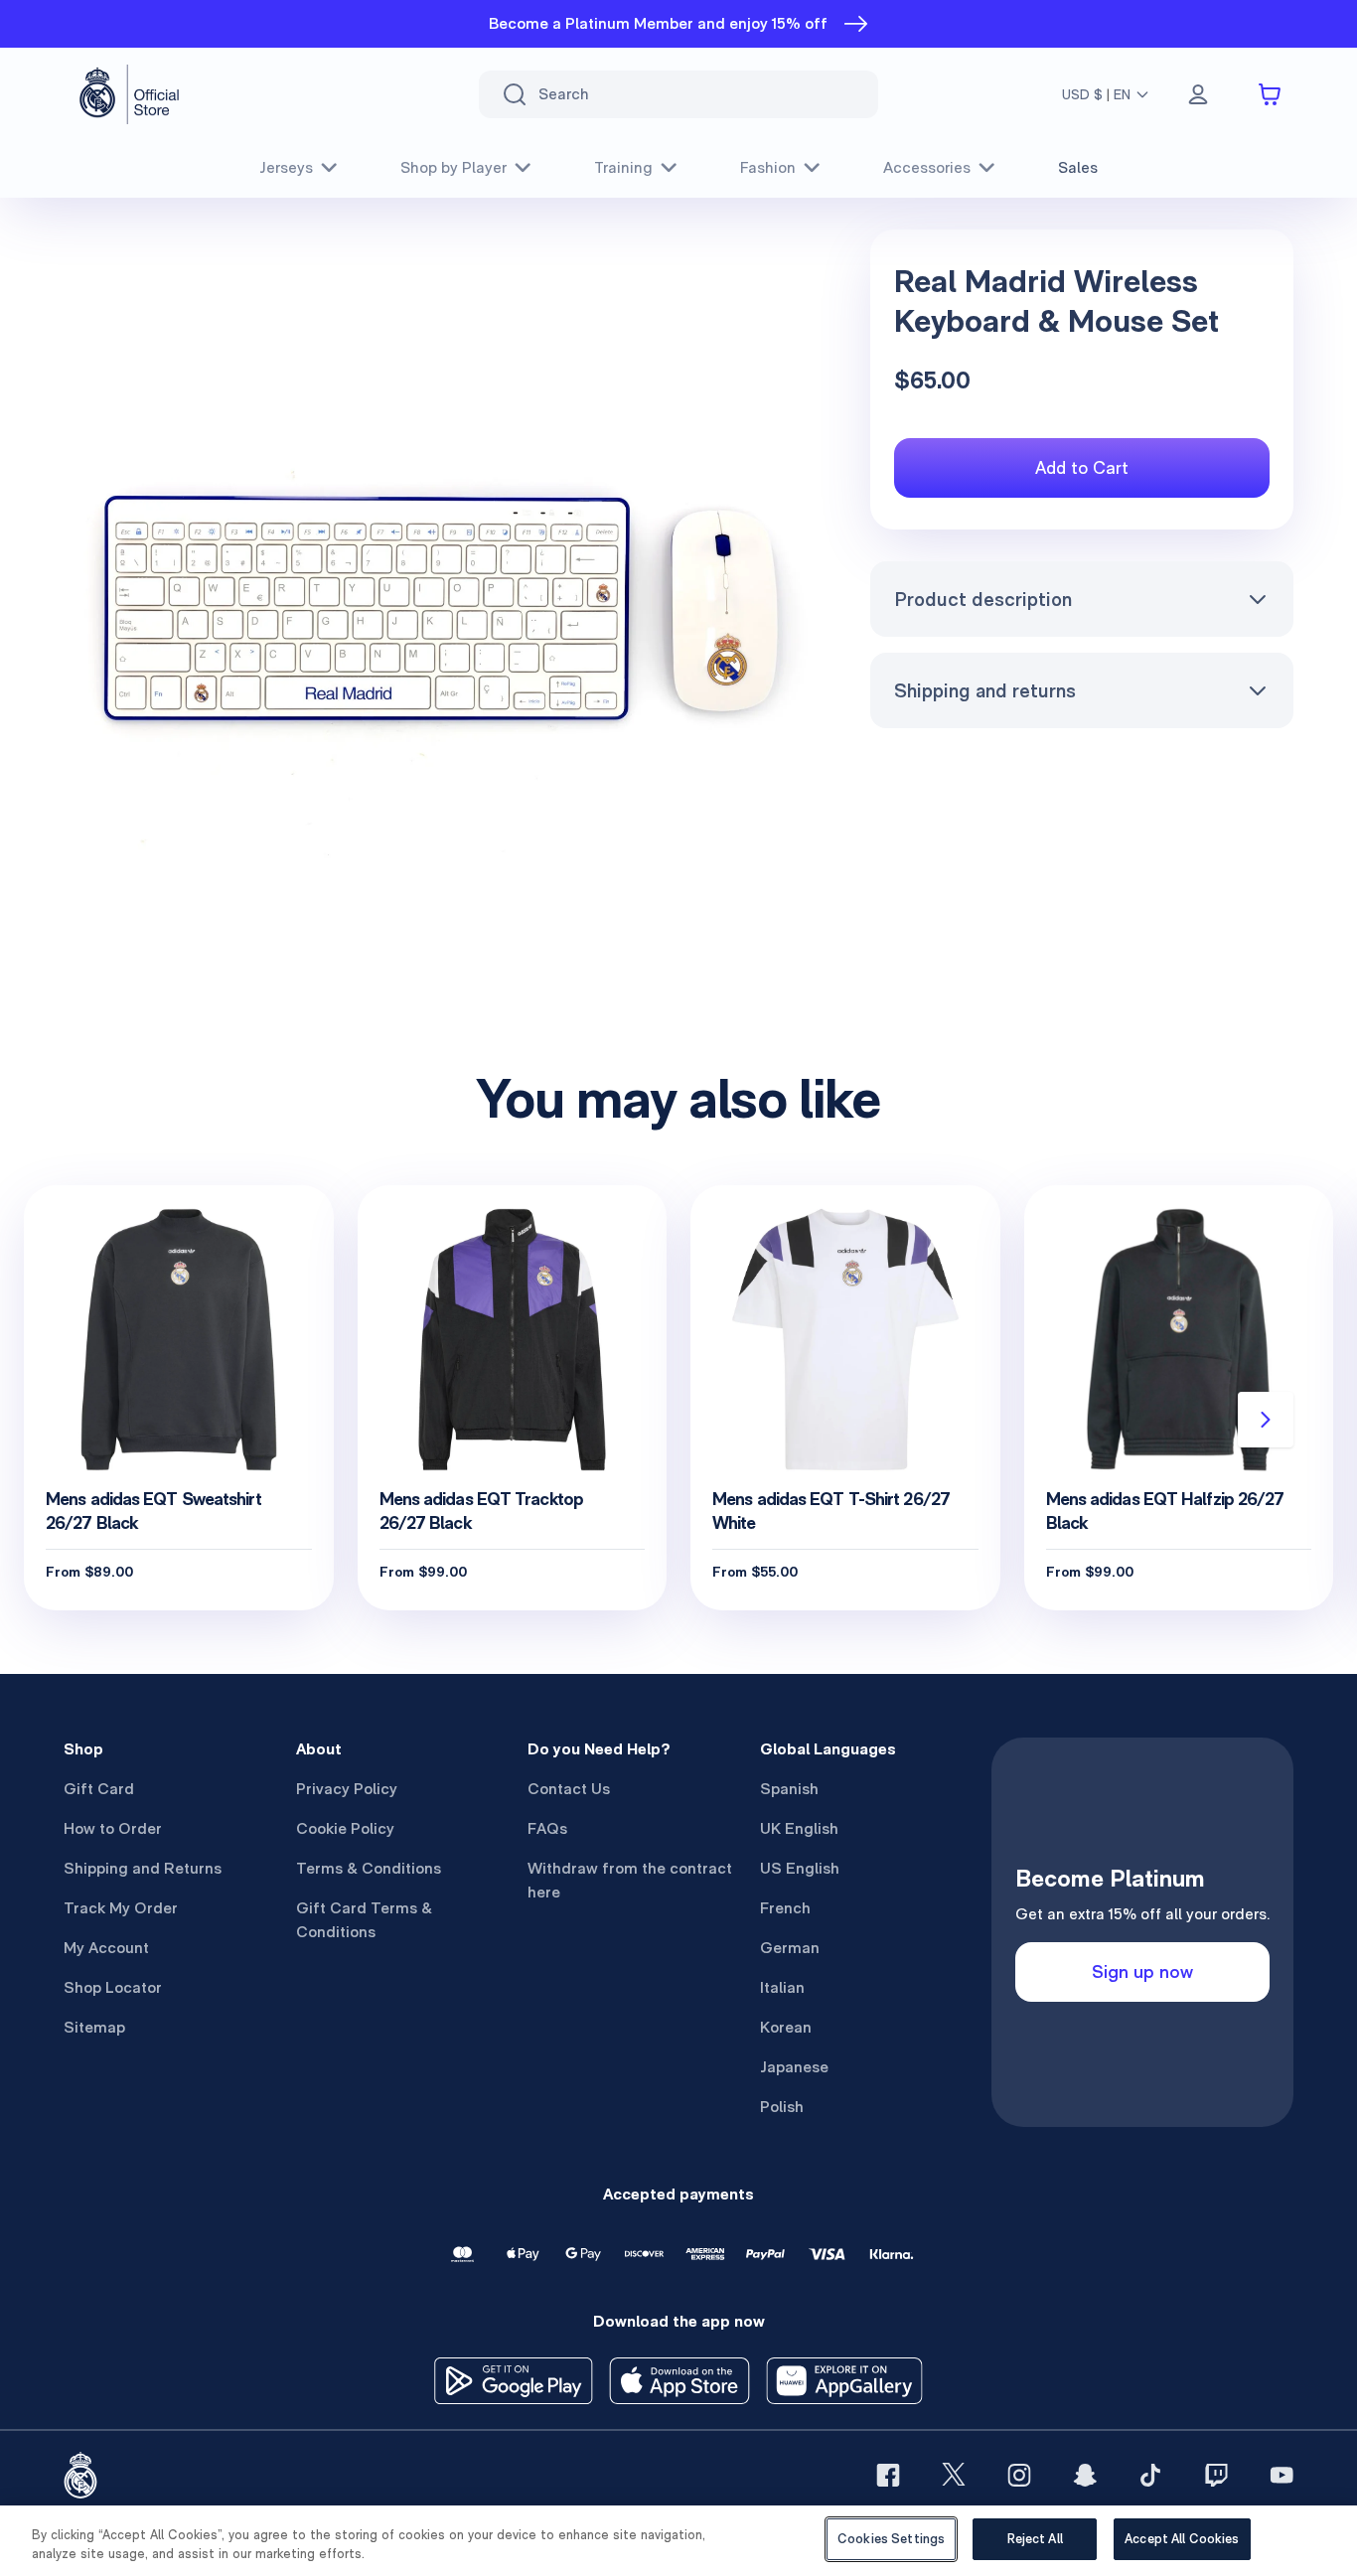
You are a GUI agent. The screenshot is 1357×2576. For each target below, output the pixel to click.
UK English (799, 1828)
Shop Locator (113, 1987)
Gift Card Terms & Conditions (364, 1920)
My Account (106, 1948)
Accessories (927, 167)
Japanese (794, 2067)
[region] (678, 2541)
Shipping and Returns (143, 1868)
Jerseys (286, 167)
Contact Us (569, 1789)
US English (800, 1868)
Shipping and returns (985, 690)
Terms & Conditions (369, 1868)
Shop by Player (453, 167)
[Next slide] (1266, 1420)
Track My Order (121, 1908)
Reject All (1035, 2539)
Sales (1078, 167)
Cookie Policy (345, 1828)
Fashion (768, 167)
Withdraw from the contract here (630, 1880)
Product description (983, 599)
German (790, 1948)
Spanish (789, 1789)
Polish (782, 2107)
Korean (786, 2027)
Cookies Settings (891, 2539)
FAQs (547, 1828)
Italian (782, 1987)
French (785, 1908)
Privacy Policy (347, 1789)
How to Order (113, 1828)
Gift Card (99, 1789)
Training (623, 167)
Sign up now (1142, 1971)
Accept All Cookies (1182, 2539)
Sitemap (94, 2027)
